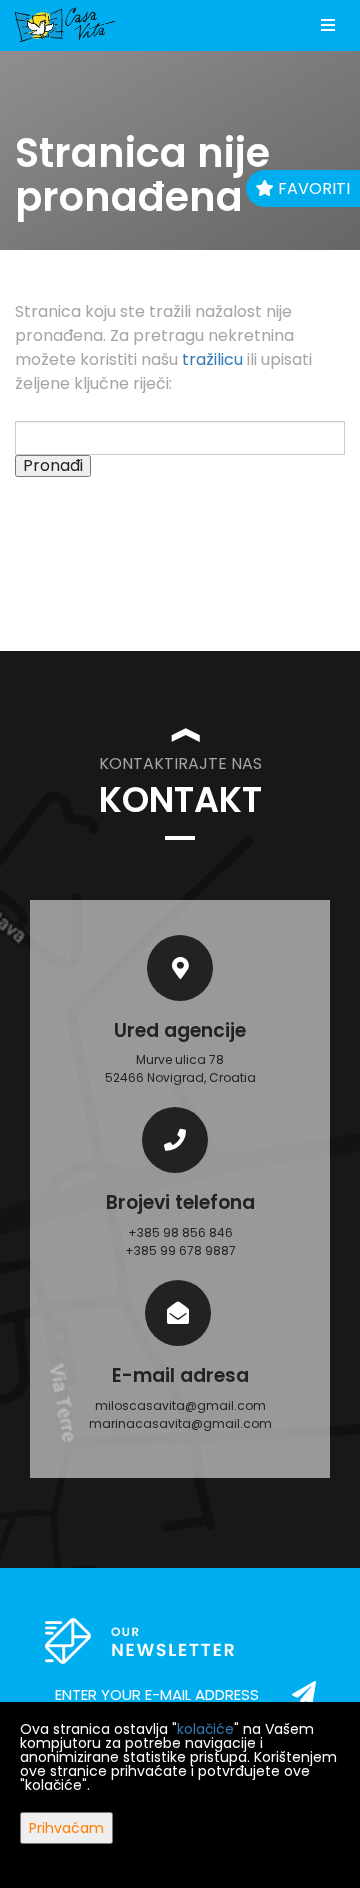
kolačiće (205, 1729)
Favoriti (312, 188)
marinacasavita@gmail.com (180, 1423)
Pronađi (53, 466)
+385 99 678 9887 (180, 1250)
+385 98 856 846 (180, 1232)
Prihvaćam (66, 1828)
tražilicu (212, 359)
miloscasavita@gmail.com (180, 1405)
